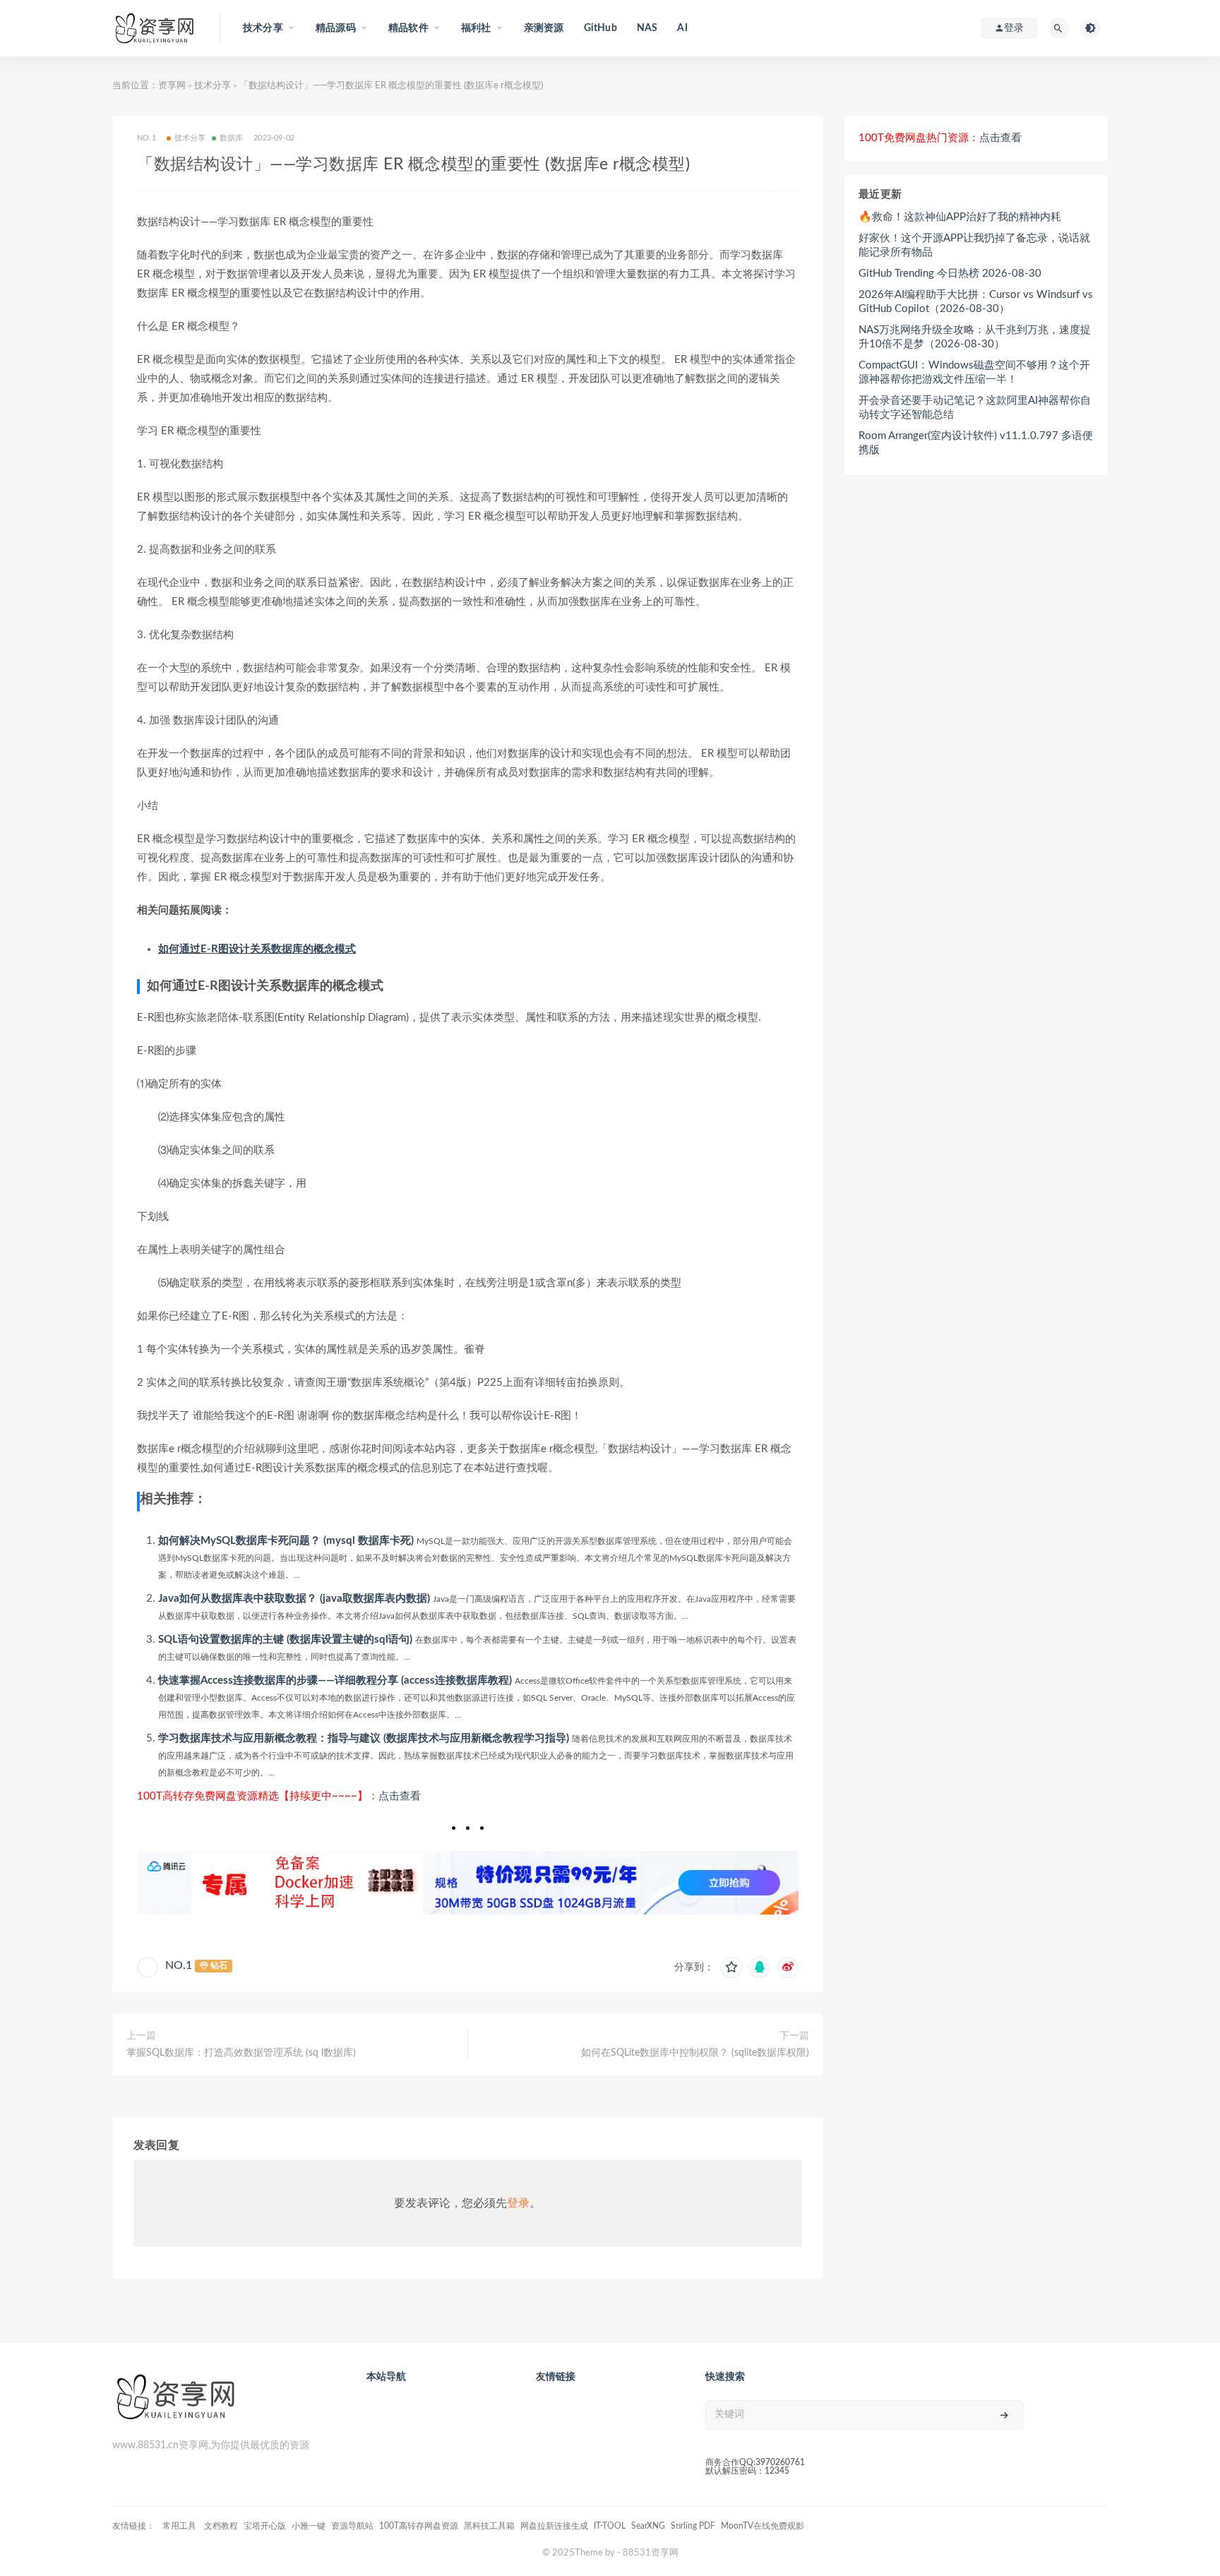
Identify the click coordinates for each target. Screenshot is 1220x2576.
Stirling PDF (693, 2526)
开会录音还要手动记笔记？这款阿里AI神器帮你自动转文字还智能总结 (975, 408)
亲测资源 (544, 28)
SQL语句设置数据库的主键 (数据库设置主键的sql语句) (285, 1640)
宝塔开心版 (265, 2526)
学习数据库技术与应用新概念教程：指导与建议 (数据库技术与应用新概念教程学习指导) (364, 1738)
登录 (518, 2203)
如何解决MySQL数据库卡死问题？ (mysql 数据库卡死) (286, 1541)
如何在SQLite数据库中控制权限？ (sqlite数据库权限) (695, 2053)
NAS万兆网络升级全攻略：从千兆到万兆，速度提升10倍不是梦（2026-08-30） (975, 337)
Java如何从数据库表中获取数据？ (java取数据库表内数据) (294, 1599)
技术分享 (213, 86)
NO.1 (179, 1965)
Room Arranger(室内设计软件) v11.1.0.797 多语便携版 (976, 443)
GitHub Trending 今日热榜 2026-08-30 (950, 274)
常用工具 (180, 2526)
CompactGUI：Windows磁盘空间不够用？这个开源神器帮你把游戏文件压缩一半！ (974, 372)
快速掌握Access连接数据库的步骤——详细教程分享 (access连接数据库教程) (335, 1681)
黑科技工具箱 (489, 2526)
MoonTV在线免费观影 (762, 2526)
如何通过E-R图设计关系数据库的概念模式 (257, 949)
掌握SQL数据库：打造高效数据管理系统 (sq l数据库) (241, 2053)
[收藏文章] (731, 1967)
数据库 (232, 138)
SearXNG (648, 2526)
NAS (647, 28)
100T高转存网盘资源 (419, 2526)
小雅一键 (309, 2526)
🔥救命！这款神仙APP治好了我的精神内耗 (960, 217)
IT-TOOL (610, 2526)
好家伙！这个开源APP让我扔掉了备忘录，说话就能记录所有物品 (974, 245)
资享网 (172, 86)
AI (682, 28)
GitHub (600, 28)
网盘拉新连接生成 (554, 2526)
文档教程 (221, 2526)
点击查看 (400, 1796)
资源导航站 (352, 2526)
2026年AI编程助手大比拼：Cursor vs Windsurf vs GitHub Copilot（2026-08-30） (976, 302)
